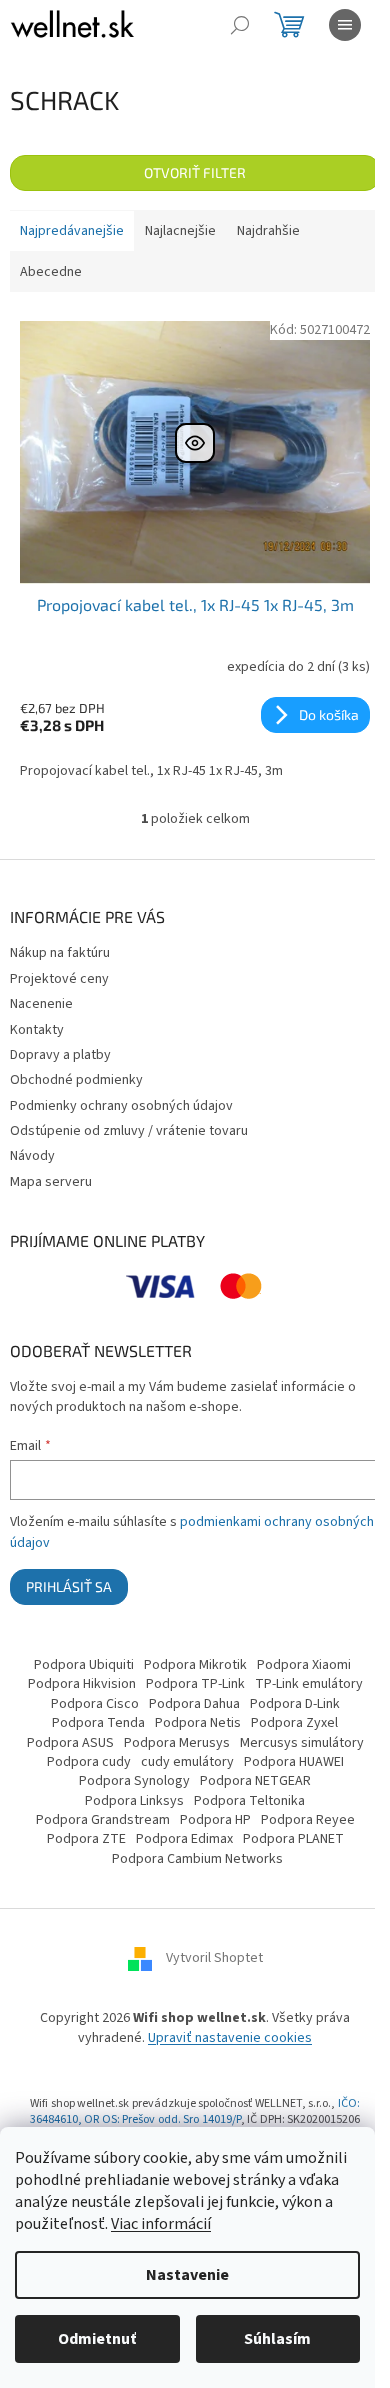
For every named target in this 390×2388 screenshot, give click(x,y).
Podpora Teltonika (249, 1801)
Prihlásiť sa (69, 1586)
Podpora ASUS (70, 1743)
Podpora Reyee (308, 1820)
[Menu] (345, 25)
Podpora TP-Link (195, 1684)
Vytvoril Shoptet (214, 1959)
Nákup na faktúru (60, 953)
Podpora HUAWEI (294, 1762)
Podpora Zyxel (294, 1723)
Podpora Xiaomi (304, 1665)
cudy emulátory (187, 1762)
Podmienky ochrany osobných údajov (121, 1106)
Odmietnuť (97, 2339)
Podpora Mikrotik (195, 1665)
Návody (32, 1156)
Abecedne (51, 272)
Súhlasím (277, 2339)
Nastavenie (187, 2275)
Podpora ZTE (86, 1839)
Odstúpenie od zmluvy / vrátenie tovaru (129, 1131)
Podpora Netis (198, 1723)
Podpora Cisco (95, 1704)
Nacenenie (41, 1004)
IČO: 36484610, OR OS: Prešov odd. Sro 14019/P (195, 2112)
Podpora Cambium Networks (197, 1859)
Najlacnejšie (180, 231)
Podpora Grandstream (103, 1820)
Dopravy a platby (60, 1055)
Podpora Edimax (184, 1839)
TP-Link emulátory (309, 1684)
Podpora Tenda (98, 1723)
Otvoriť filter (195, 172)
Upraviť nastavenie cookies (230, 2038)
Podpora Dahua (194, 1704)
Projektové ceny (59, 979)
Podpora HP (215, 1820)
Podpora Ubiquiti (84, 1665)
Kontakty (37, 1030)
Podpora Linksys (134, 1801)
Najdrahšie (268, 231)
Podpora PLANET (293, 1839)
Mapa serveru (51, 1182)
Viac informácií (161, 2224)
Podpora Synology (134, 1781)
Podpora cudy (89, 1762)
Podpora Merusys (177, 1743)
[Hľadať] (240, 25)
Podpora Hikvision (82, 1684)
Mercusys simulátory (302, 1743)
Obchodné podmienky (76, 1080)
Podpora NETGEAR (255, 1781)
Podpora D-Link (295, 1704)
